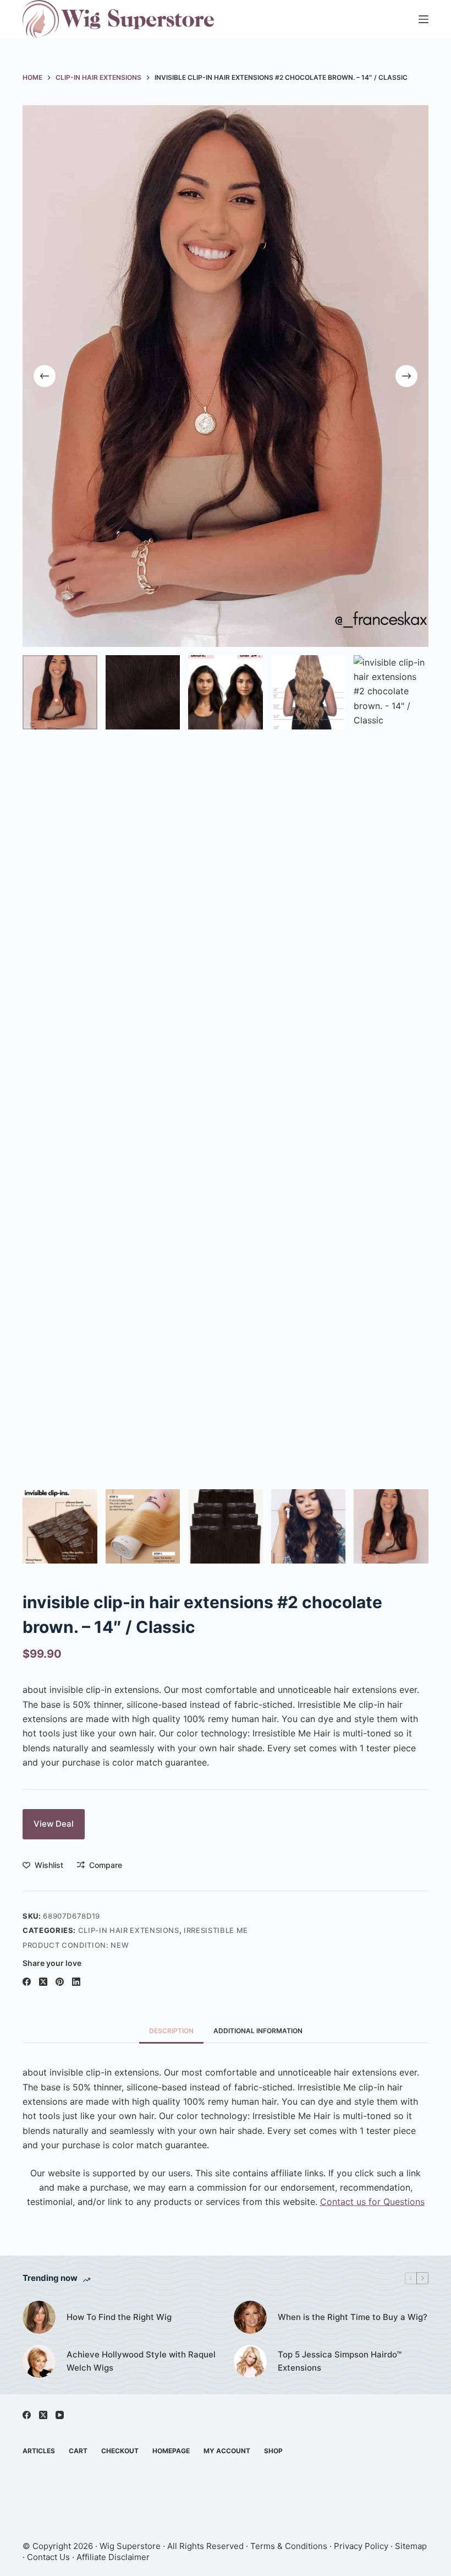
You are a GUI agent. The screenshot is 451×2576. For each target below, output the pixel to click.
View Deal (54, 1824)
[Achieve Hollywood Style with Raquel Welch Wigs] (39, 2361)
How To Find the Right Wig (119, 2317)
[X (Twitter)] (43, 1982)
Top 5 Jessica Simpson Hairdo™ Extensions (340, 2361)
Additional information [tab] (258, 2031)
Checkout (120, 2451)
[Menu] (424, 19)
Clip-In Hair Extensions (129, 1930)
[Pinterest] (60, 1982)
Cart (78, 2451)
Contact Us (48, 2557)
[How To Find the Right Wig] (39, 2317)
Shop (273, 2451)
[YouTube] (60, 2415)
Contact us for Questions (372, 2202)
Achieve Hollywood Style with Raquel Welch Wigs (141, 2361)
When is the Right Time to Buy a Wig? (353, 2317)
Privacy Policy (361, 2546)
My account (227, 2451)
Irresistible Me (216, 1930)
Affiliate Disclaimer (113, 2557)
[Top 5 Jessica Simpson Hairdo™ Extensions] (250, 2361)
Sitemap (411, 2546)
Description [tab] (171, 2031)
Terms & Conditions (289, 2546)
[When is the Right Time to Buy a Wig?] (250, 2317)
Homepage (171, 2451)
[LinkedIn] (76, 1982)
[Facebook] (27, 1982)
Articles (39, 2451)
